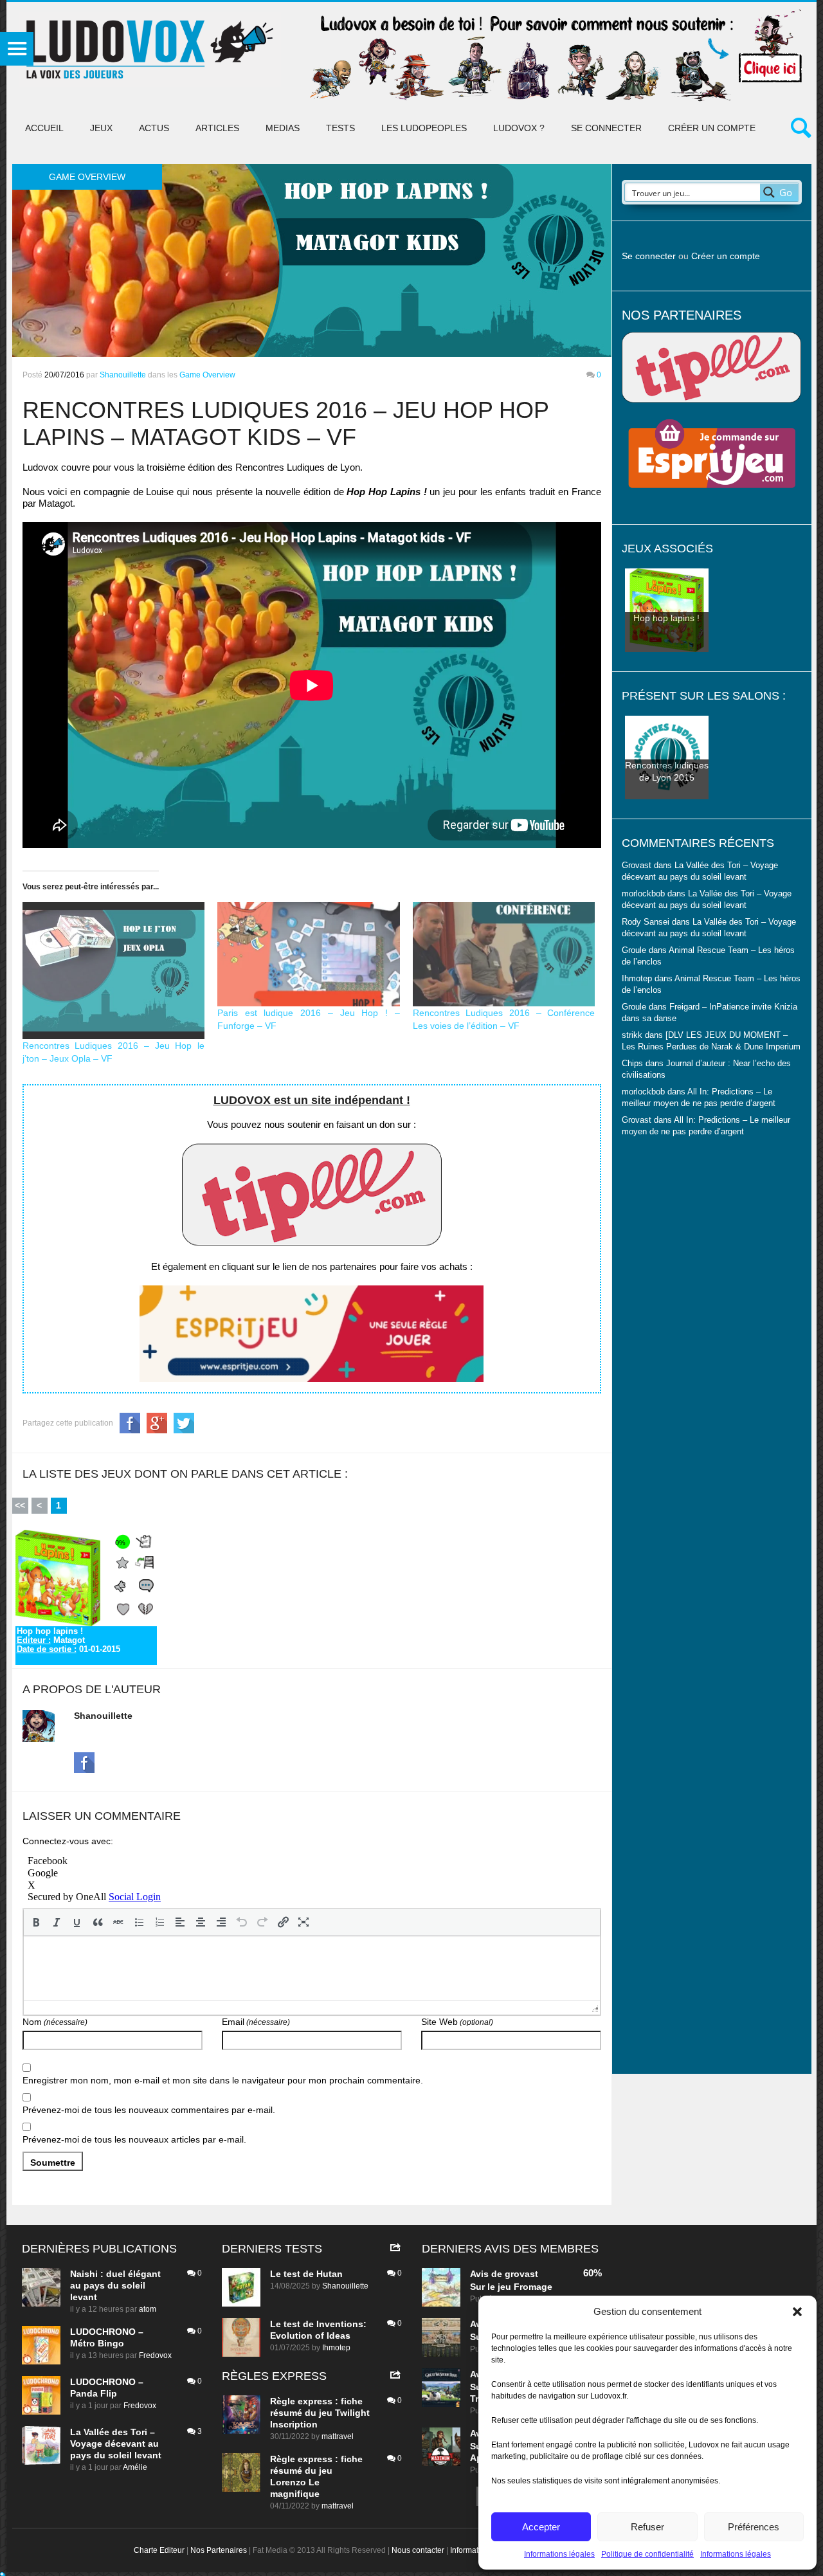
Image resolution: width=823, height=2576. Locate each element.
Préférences (754, 2527)
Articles (217, 128)
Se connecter (606, 128)
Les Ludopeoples (424, 128)
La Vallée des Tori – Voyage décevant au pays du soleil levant (116, 2444)
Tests (340, 128)
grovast (521, 2274)
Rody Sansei (646, 922)
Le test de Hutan (306, 2274)
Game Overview (207, 375)
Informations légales (559, 2554)
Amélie (135, 2467)
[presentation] (36, 1922)
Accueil (44, 128)
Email (256, 2022)
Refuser (647, 2527)
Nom (55, 2022)
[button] (797, 2312)
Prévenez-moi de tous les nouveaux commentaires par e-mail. (149, 2110)
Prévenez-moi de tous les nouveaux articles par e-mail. (134, 2139)
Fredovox (155, 2355)
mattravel (338, 2436)
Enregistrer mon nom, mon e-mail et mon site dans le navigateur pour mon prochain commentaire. (223, 2080)
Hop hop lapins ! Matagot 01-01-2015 (68, 1640)
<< (20, 1505)
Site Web (457, 2022)
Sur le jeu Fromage (511, 2287)
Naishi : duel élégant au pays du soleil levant (115, 2285)
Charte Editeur (159, 2550)
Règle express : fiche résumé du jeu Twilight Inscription (320, 2413)
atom (148, 2309)
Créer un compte (712, 128)
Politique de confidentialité (647, 2554)
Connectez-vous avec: (68, 1841)
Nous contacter (418, 2550)
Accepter (541, 2527)
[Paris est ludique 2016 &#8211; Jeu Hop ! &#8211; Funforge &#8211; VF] (309, 954)
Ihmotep (637, 979)
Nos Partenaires (219, 2550)
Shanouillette (123, 375)
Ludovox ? (519, 128)
